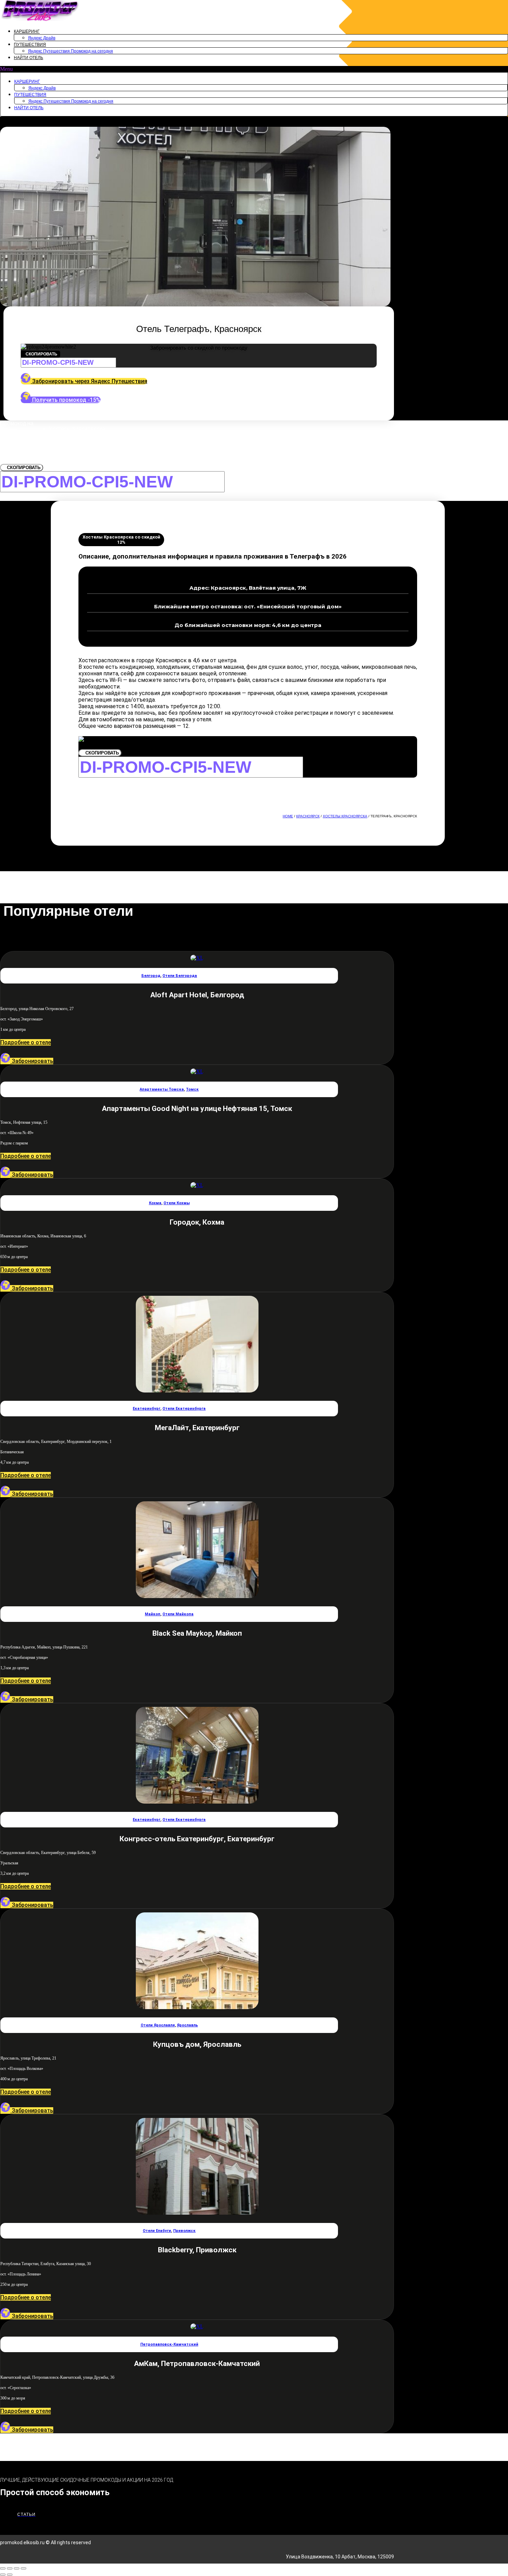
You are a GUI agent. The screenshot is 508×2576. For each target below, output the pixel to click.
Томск (192, 1089)
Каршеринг (27, 31)
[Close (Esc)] (3, 2568)
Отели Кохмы (177, 1203)
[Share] (10, 2568)
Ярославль (187, 2025)
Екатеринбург (147, 1409)
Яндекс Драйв (42, 38)
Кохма (155, 1203)
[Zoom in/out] (23, 2568)
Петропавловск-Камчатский (169, 2344)
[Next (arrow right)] (10, 2575)
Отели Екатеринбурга (184, 1409)
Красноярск (308, 816)
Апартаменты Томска (162, 1089)
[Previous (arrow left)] (3, 2575)
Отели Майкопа (178, 1614)
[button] (254, 69)
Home (288, 816)
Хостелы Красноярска (345, 816)
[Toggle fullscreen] (17, 2568)
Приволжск (184, 2231)
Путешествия (30, 45)
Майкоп (153, 1614)
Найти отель (29, 58)
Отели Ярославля (158, 2025)
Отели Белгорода (180, 976)
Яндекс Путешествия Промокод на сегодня (70, 51)
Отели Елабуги (157, 2231)
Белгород (151, 976)
